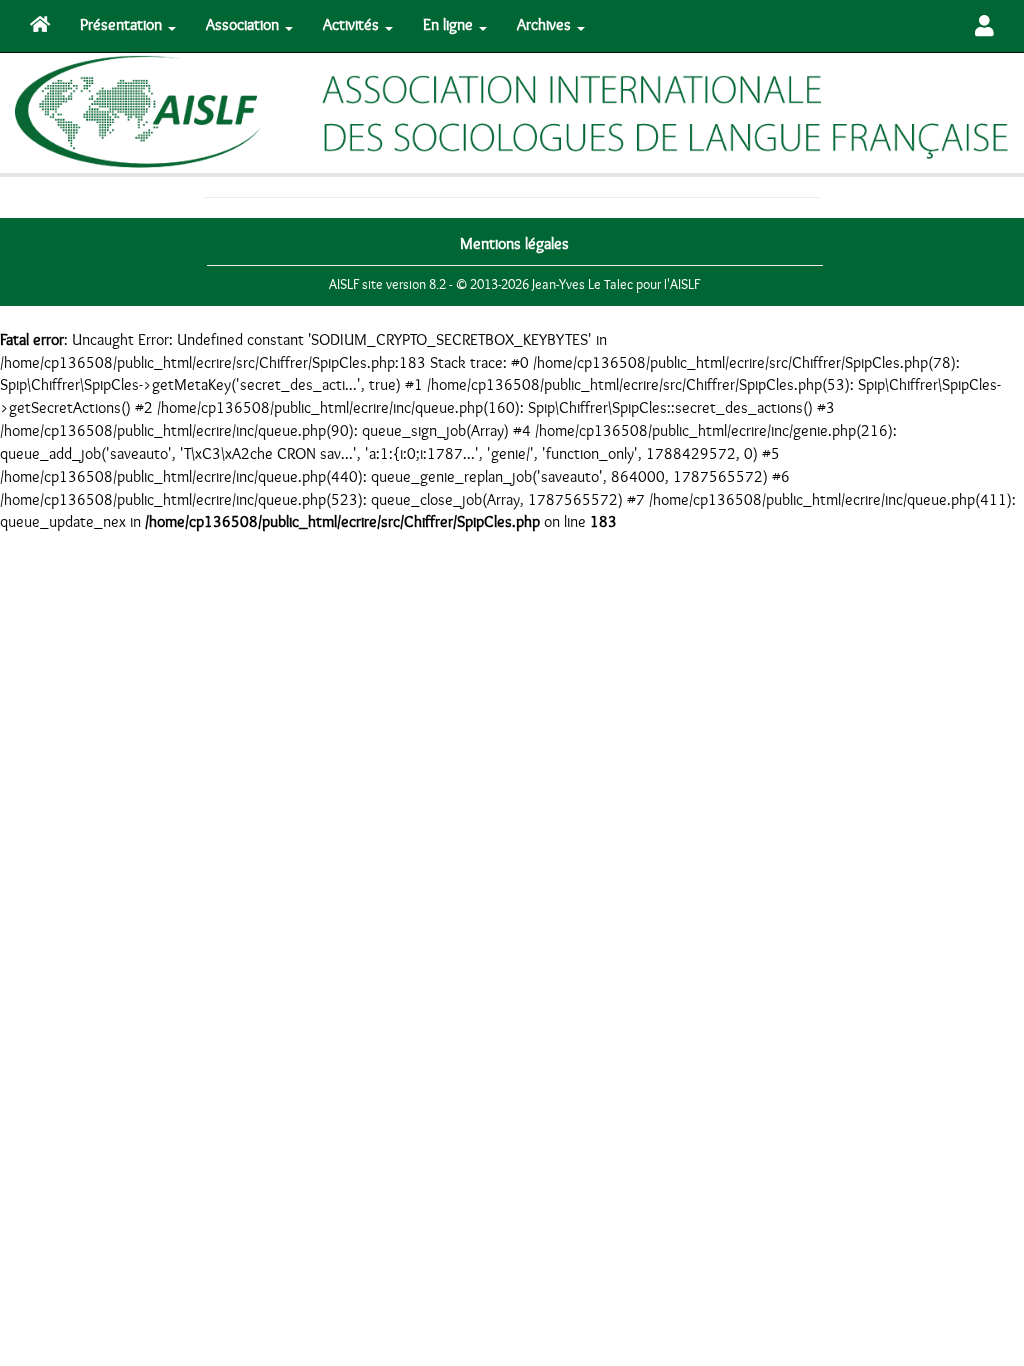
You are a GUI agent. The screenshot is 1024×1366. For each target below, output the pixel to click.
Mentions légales (514, 244)
